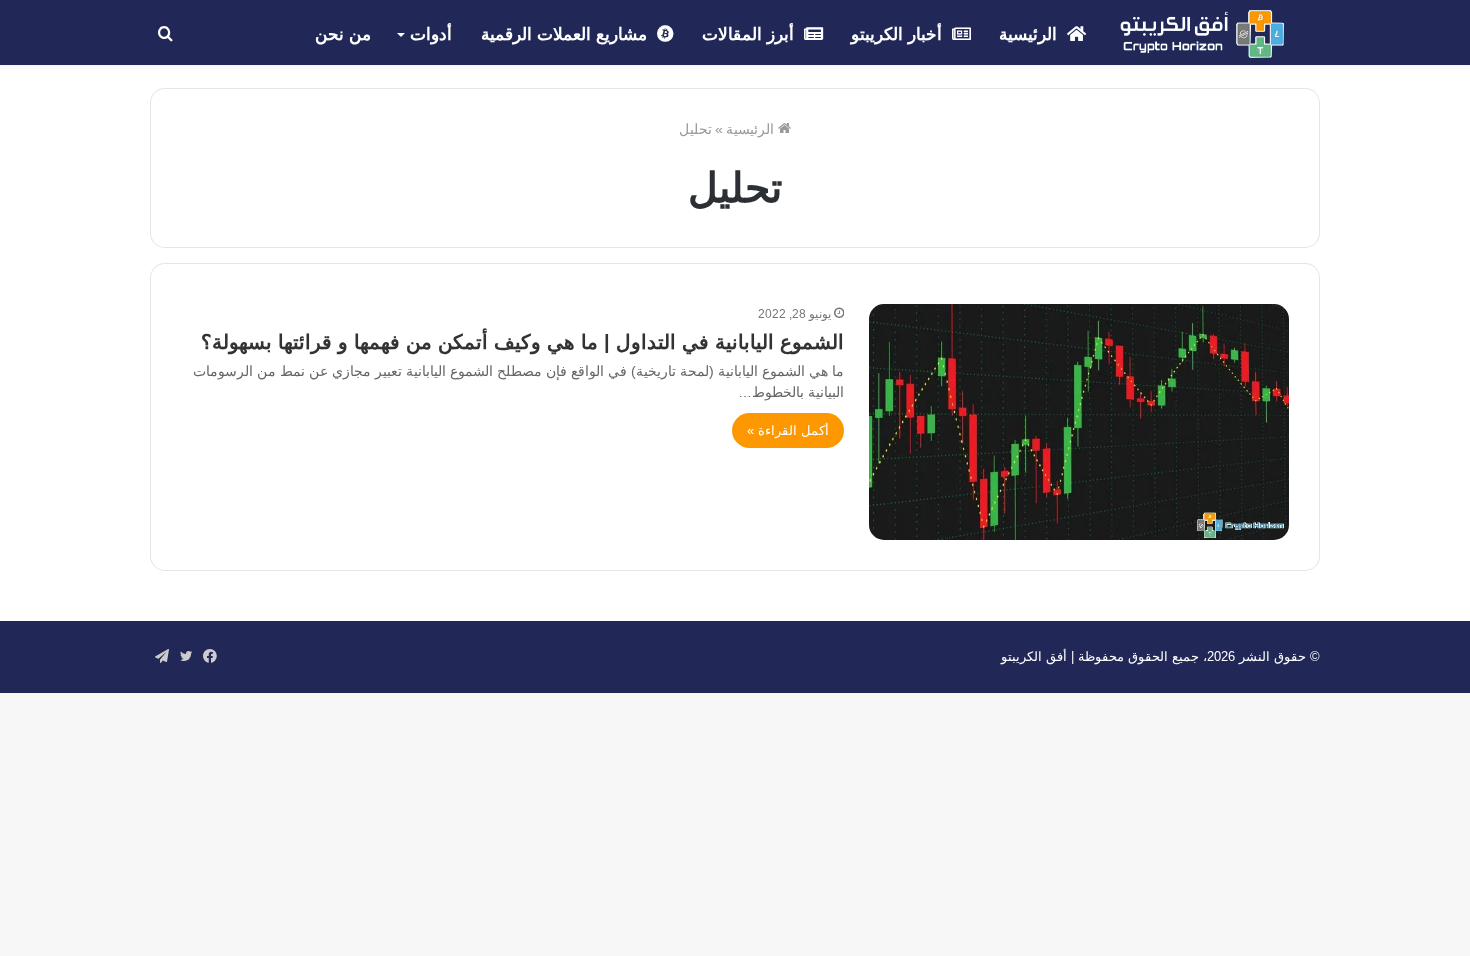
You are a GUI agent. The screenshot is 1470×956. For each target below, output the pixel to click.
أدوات (431, 34)
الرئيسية (1030, 34)
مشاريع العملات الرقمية (566, 34)
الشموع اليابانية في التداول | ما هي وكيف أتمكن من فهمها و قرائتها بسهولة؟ (522, 342)
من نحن (343, 34)
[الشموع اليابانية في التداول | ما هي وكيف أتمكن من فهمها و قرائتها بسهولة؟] (1079, 422)
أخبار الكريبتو (899, 34)
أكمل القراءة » (788, 430)
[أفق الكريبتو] (1202, 34)
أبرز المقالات (750, 34)
